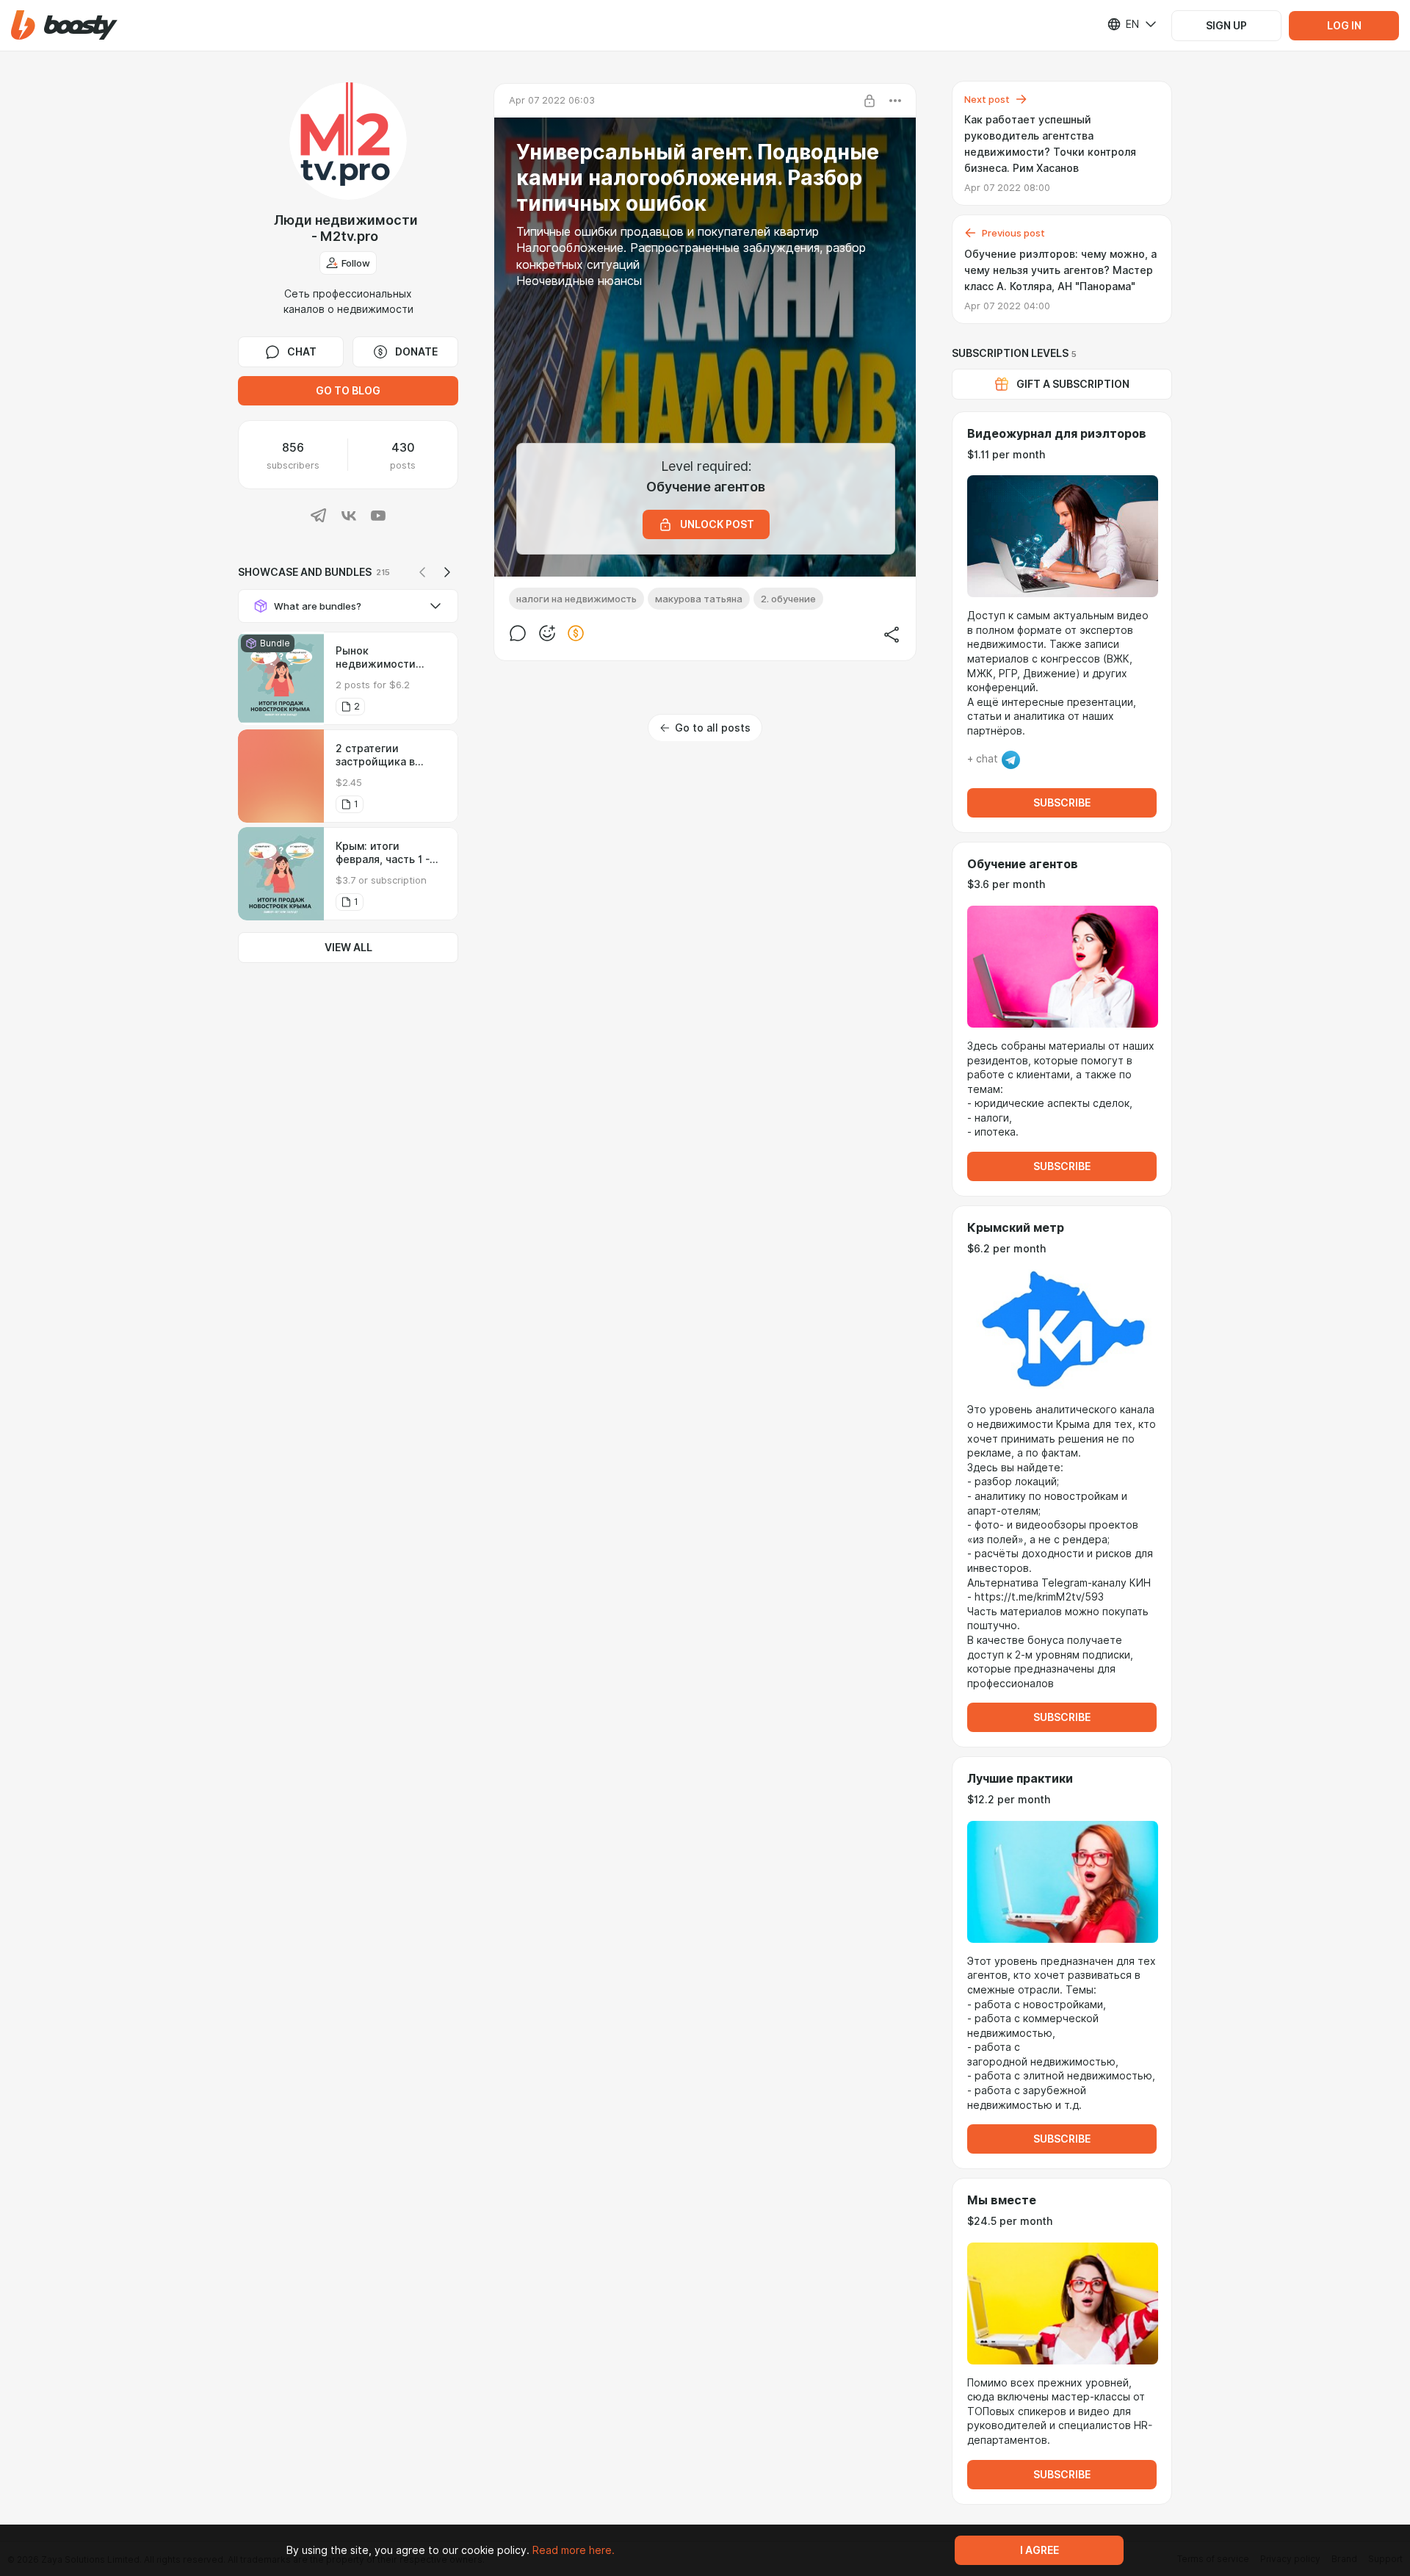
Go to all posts (713, 728)
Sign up (1226, 26)
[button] (64, 25)
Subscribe (1062, 803)
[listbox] (1123, 24)
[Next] (447, 572)
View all (348, 948)
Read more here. (574, 2550)
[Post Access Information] (869, 101)
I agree (1040, 2550)
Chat (302, 352)
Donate (416, 352)
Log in (1344, 26)
